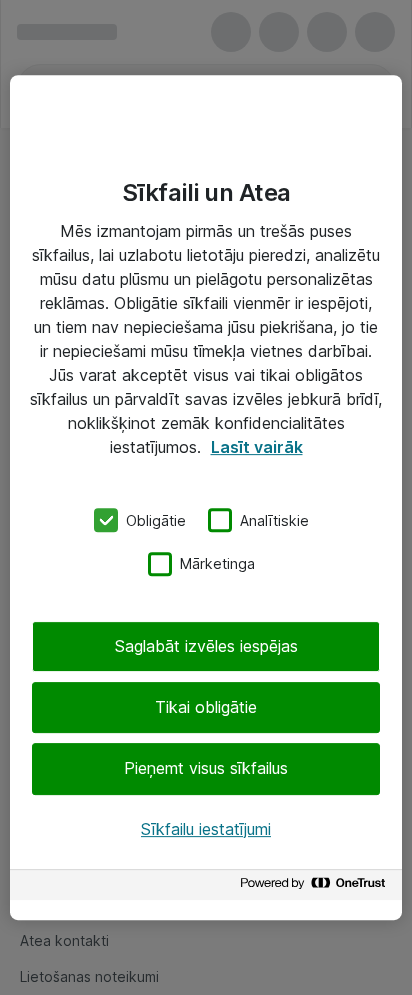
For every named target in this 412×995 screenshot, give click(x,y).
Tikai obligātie (206, 707)
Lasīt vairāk (257, 447)
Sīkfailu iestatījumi (206, 829)
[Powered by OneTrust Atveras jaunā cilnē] (316, 887)
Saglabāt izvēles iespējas (206, 646)
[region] (206, 498)
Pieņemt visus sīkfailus (206, 769)
